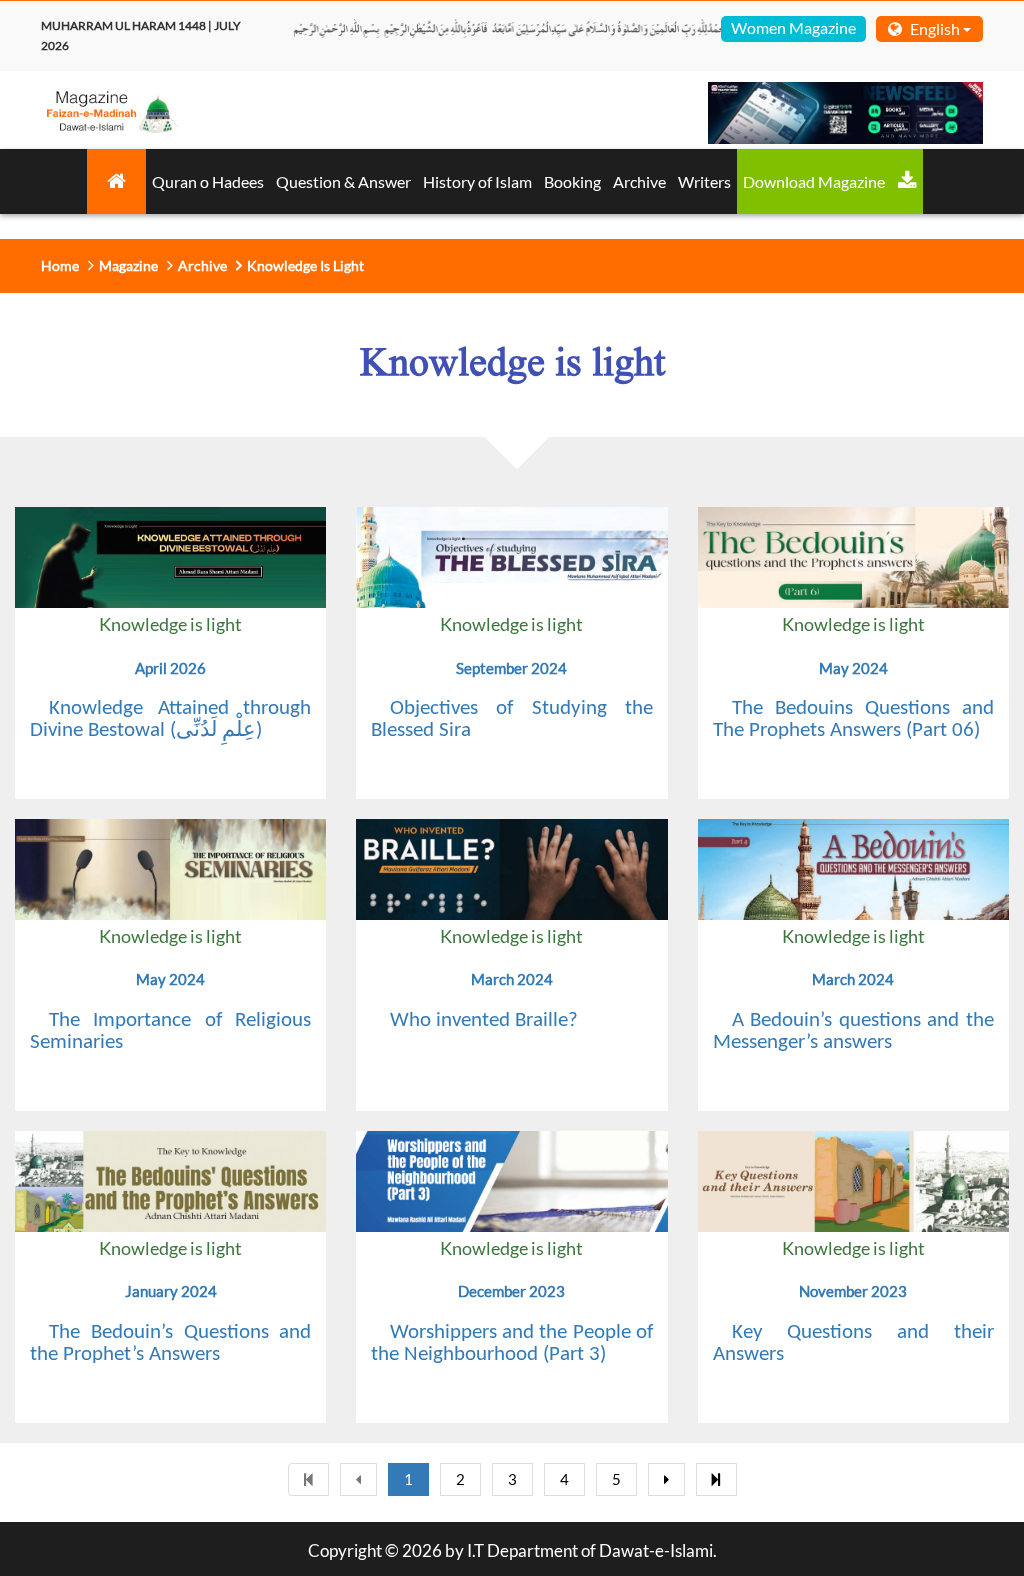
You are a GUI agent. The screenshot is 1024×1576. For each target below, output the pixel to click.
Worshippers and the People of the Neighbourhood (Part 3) (511, 1343)
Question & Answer (343, 181)
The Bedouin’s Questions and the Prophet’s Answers (170, 1343)
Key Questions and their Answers (853, 1343)
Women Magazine (793, 27)
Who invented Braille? (484, 1020)
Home (60, 265)
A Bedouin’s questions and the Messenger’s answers (853, 1031)
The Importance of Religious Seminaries (170, 1031)
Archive (639, 181)
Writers (704, 181)
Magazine (128, 265)
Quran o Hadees (208, 181)
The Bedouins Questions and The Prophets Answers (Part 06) (853, 719)
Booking (572, 181)
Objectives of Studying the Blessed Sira (511, 719)
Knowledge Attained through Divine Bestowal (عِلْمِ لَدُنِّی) (170, 719)
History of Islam (477, 181)
